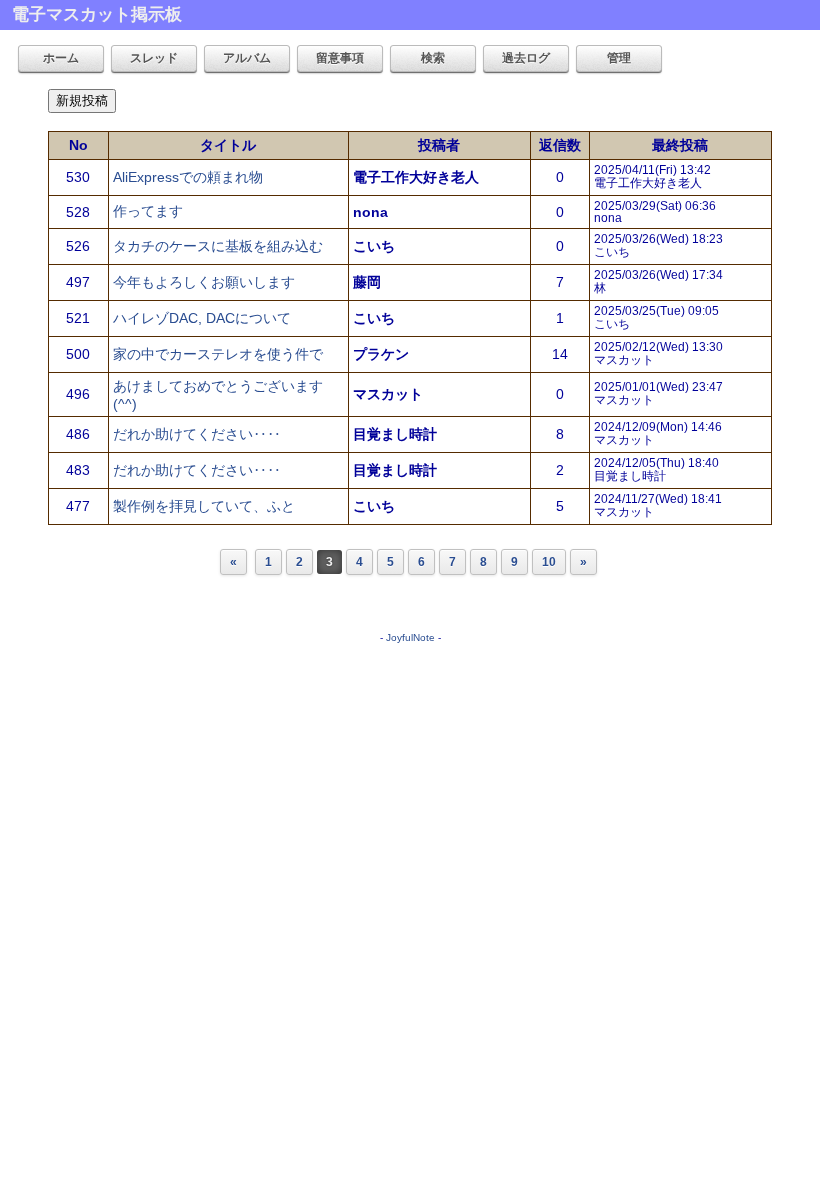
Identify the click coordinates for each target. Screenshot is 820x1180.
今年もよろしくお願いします (204, 282)
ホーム (61, 58)
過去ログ (526, 58)
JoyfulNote (410, 637)
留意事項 (340, 58)
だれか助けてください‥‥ (197, 434)
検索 (433, 58)
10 (549, 562)
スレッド (154, 58)
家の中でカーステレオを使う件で (218, 354)
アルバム (247, 58)
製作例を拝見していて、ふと (204, 506)
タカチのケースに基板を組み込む (218, 246)
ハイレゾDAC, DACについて (202, 318)
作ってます (148, 211)
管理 (619, 58)
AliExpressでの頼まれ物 (188, 177)
